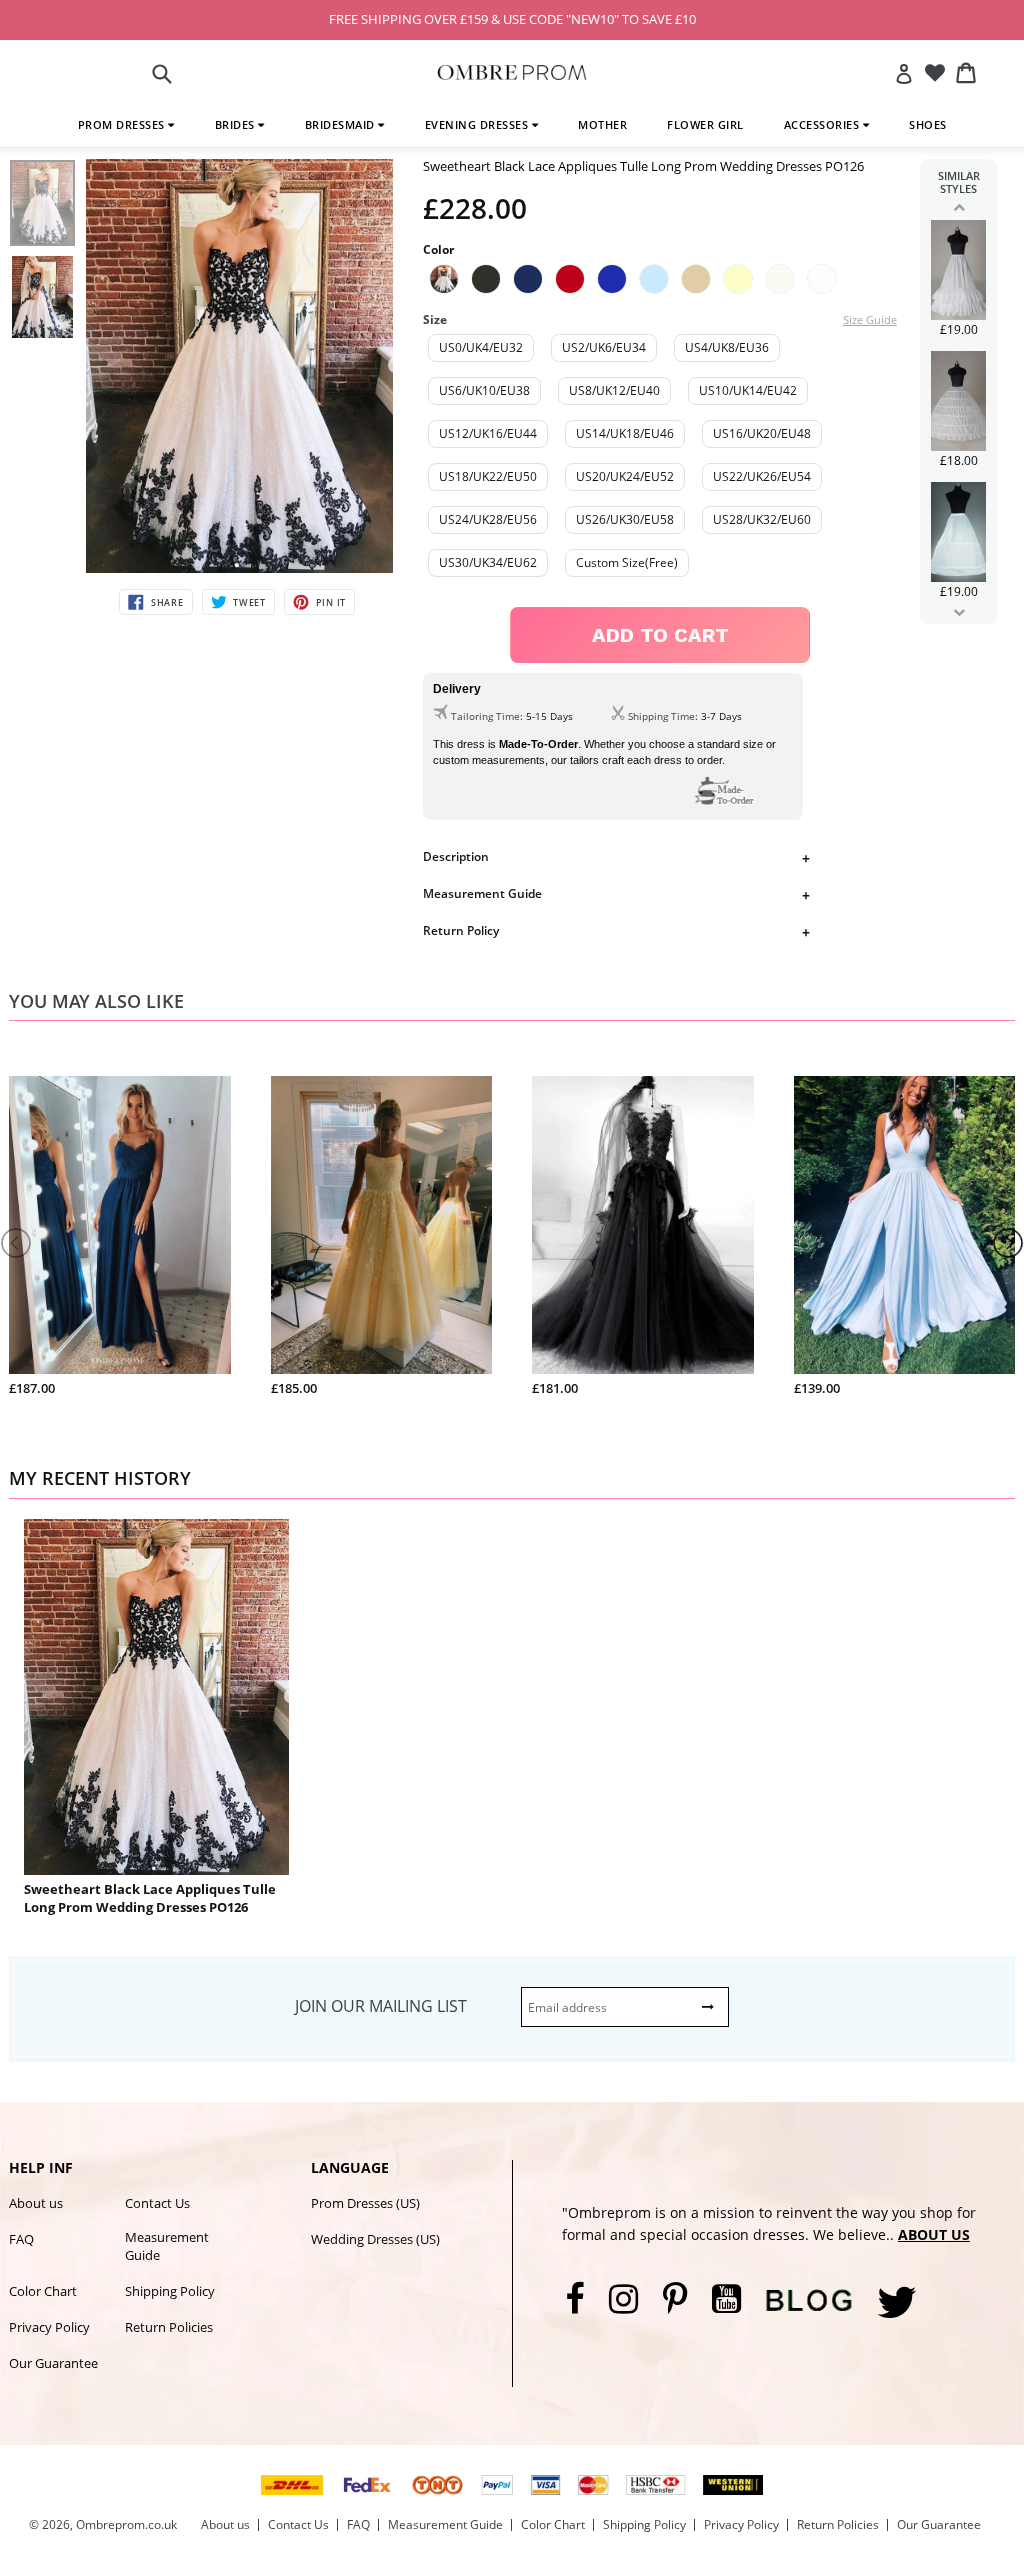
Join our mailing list (381, 2006)
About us (36, 2203)
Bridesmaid (342, 124)
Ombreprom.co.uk (126, 2524)
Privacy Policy (49, 2327)
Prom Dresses (123, 124)
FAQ (21, 2239)
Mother (602, 124)
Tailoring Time (485, 716)
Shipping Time (661, 716)
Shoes (928, 124)
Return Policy (461, 930)
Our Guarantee (53, 2363)
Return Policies (169, 2327)
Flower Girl (705, 124)
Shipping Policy (170, 2291)
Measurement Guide (482, 893)
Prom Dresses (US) (365, 2203)
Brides (237, 124)
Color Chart (43, 2291)
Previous (958, 207)
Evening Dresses (478, 124)
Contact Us (157, 2203)
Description (456, 856)
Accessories (823, 124)
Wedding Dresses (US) (375, 2239)
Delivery (457, 689)
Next (958, 612)
